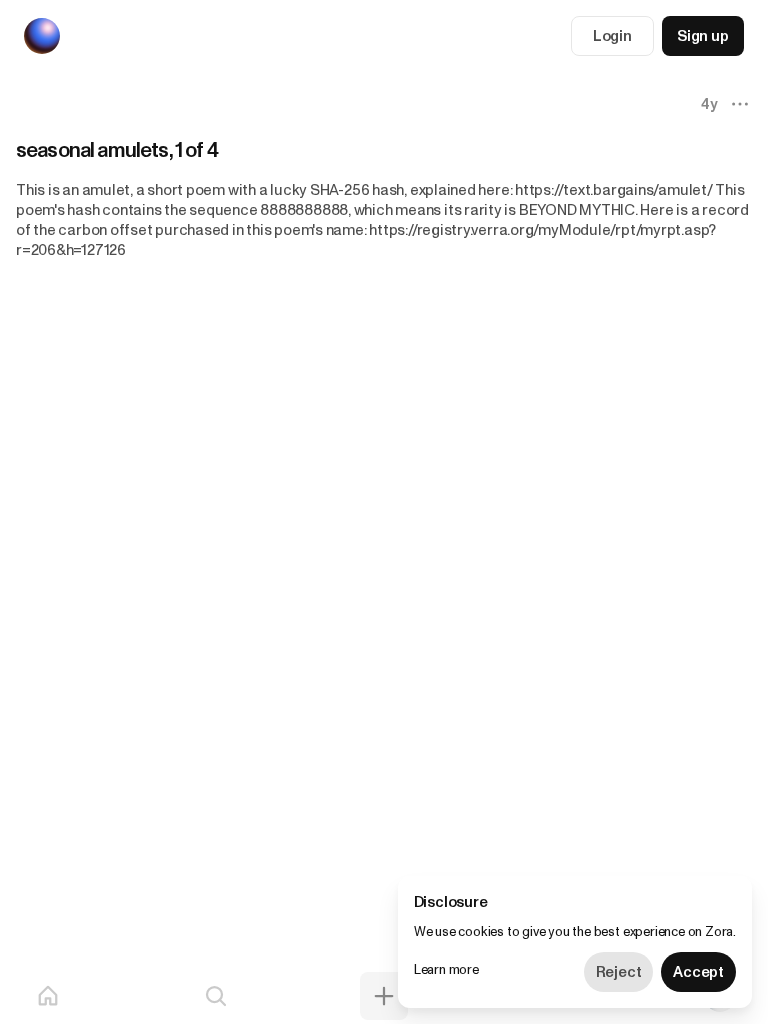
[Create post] (384, 996)
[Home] (48, 996)
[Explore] (216, 996)
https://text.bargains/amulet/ (613, 190)
